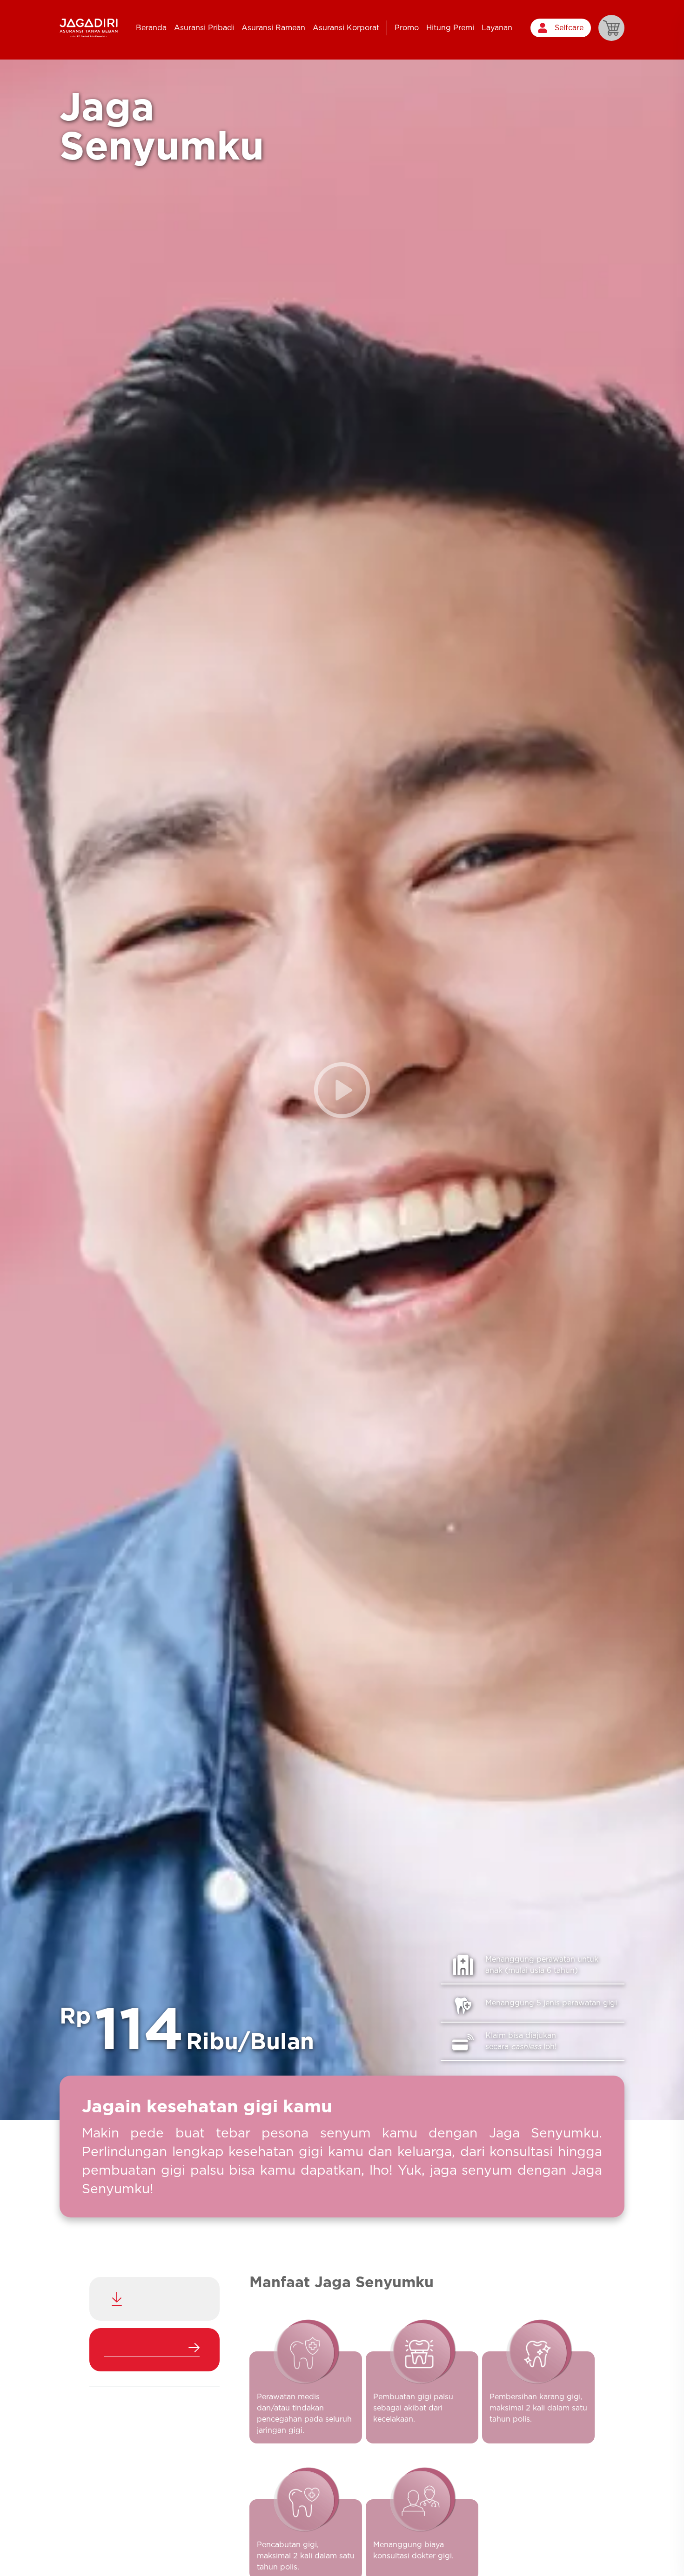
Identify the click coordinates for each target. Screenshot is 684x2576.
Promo (407, 28)
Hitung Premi (450, 28)
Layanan (497, 28)
